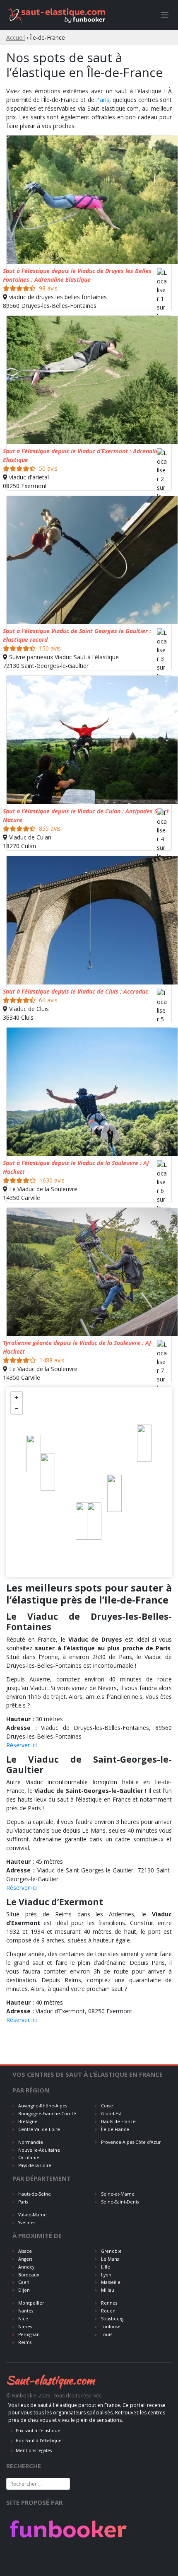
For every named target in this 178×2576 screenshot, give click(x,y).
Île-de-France (114, 2129)
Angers (25, 2259)
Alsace (24, 2251)
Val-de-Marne (32, 2215)
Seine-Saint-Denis (119, 2202)
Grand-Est (111, 2114)
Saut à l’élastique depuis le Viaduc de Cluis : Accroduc (76, 991)
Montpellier (30, 2303)
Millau (107, 2290)
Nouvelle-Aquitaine (38, 2150)
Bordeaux (28, 2275)
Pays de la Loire (34, 2165)
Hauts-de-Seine (34, 2194)
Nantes (25, 2311)
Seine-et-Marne (117, 2194)
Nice (23, 2319)
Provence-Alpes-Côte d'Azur (130, 2142)
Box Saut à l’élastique (39, 2441)
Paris (103, 100)
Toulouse (110, 2327)
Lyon (106, 2275)
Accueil (16, 37)
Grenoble (111, 2251)
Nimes (24, 2327)
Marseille (110, 2282)
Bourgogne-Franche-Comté (47, 2114)
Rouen (108, 2311)
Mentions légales (34, 2450)
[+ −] (89, 1482)
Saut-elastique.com (51, 2380)
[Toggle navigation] (165, 15)
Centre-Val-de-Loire (38, 2129)
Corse (106, 2106)
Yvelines (26, 2223)
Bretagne (27, 2121)
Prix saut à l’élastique (38, 2431)
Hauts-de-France (118, 2121)
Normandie (30, 2142)
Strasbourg (112, 2319)
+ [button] (17, 1398)
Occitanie (28, 2158)
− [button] (17, 1408)
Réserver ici (22, 1745)
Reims (24, 2342)
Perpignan (28, 2334)
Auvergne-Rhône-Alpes (42, 2106)
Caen (23, 2282)
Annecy (26, 2267)
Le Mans (109, 2259)
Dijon (23, 2290)
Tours (106, 2334)
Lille (105, 2267)
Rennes (108, 2303)
